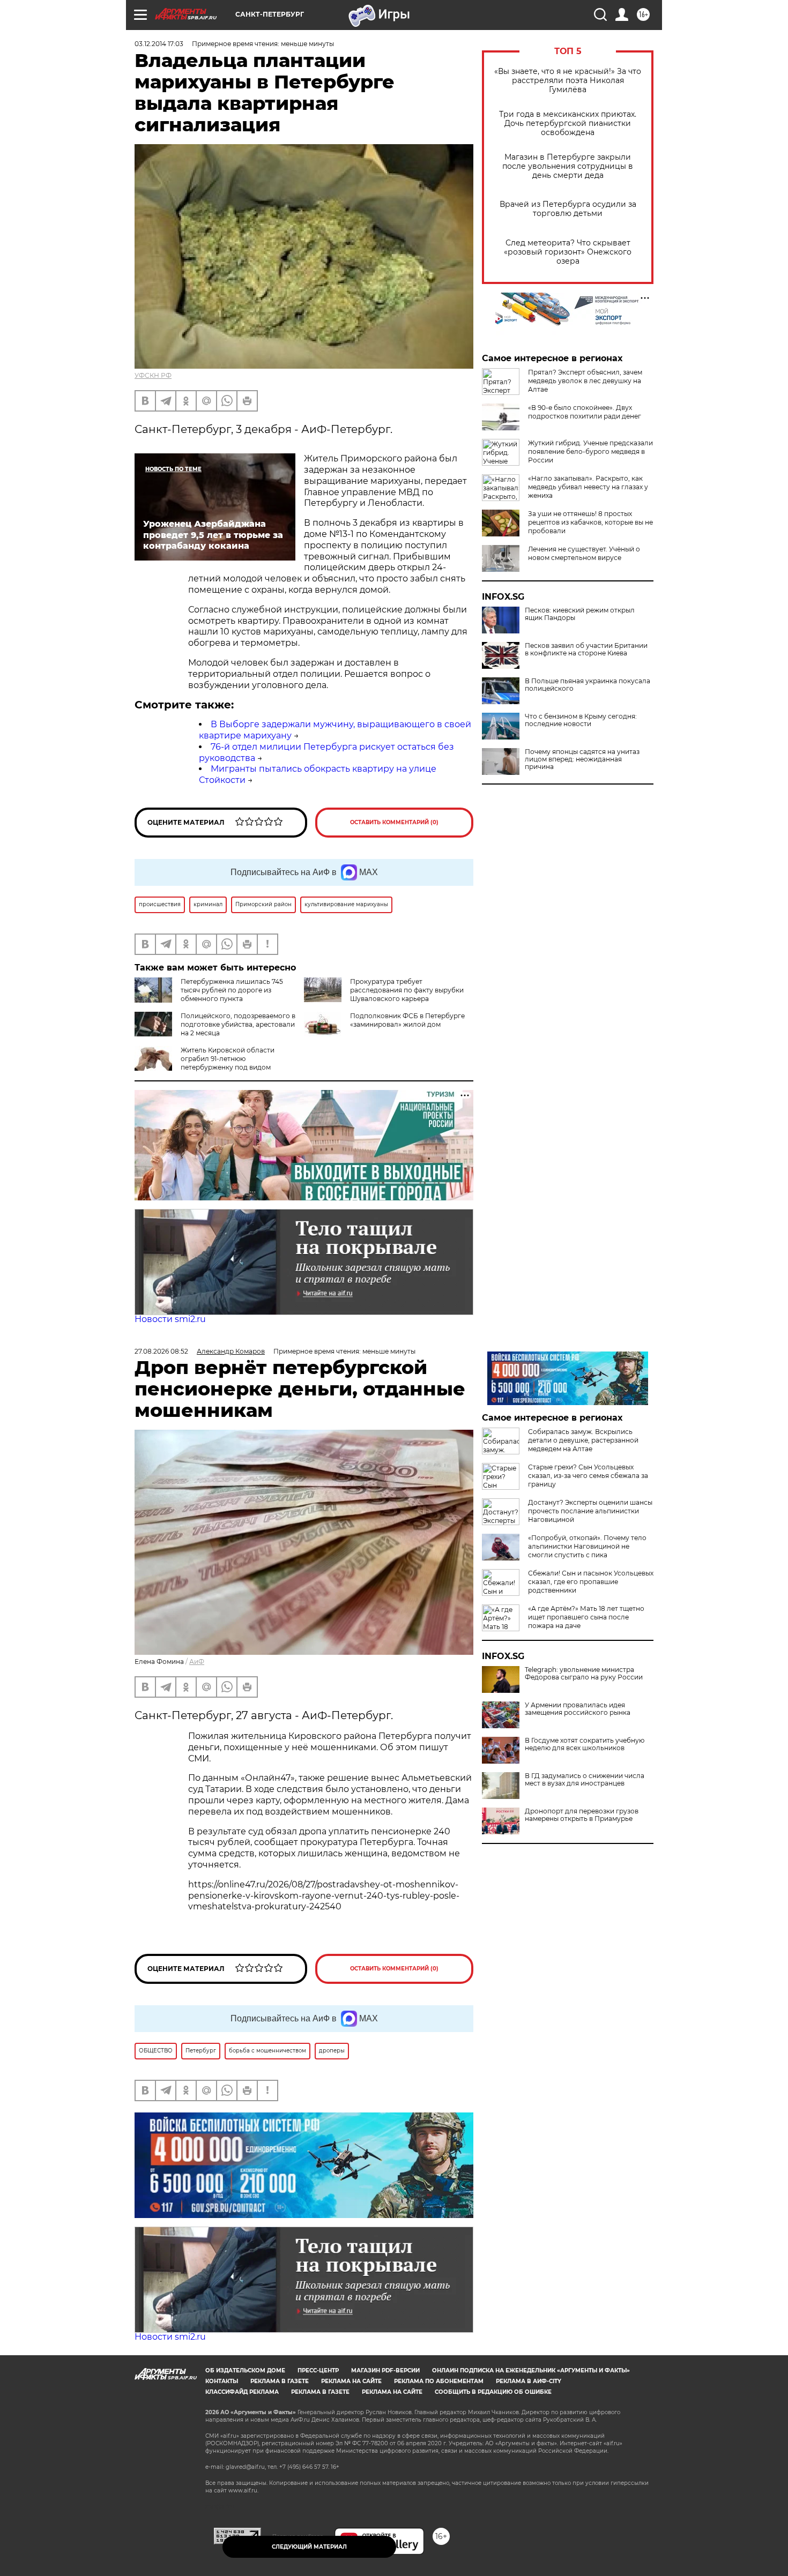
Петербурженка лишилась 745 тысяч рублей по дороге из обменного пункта (232, 990)
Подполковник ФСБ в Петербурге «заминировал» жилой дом (407, 1020)
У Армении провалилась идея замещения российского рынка (578, 1709)
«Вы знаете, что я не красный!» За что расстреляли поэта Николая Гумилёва (568, 81)
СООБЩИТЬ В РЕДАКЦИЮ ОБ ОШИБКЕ (493, 2392)
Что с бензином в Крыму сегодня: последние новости (581, 720)
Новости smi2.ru (170, 1319)
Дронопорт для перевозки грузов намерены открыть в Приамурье (582, 1815)
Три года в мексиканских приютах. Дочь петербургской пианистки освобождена (568, 124)
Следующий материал (309, 2547)
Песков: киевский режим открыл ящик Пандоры (580, 614)
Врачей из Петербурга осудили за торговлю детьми (568, 209)
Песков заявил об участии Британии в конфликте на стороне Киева (586, 649)
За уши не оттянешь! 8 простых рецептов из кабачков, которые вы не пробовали (590, 522)
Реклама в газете (280, 2381)
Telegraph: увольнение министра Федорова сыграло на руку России (584, 1674)
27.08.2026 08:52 (161, 1351)
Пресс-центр (318, 2370)
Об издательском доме (245, 2370)
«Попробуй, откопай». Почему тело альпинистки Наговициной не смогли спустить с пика (587, 1546)
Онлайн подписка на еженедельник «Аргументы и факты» (531, 2370)
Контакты (222, 2381)
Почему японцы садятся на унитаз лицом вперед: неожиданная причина (582, 759)
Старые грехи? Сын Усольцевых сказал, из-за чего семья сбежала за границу (588, 1476)
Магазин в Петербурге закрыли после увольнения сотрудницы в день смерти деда (568, 166)
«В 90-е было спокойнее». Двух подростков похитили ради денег (585, 412)
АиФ (197, 1662)
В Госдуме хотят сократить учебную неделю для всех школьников (585, 1744)
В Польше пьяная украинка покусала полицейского (588, 685)
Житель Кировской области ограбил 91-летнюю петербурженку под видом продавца (205, 1063)
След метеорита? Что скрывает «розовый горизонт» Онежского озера (568, 252)
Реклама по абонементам (439, 2381)
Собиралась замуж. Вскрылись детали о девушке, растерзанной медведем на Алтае (583, 1440)
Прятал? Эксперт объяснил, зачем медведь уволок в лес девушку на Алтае (585, 381)
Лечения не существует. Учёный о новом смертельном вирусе (584, 553)
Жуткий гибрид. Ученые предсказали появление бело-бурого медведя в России (590, 451)
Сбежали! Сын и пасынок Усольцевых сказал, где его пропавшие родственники (591, 1582)
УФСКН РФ (153, 375)
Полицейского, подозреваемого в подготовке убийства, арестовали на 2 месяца (238, 1024)
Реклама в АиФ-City (529, 2381)
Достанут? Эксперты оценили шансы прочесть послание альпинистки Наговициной (590, 1511)
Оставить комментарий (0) (394, 822)
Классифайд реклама (242, 2392)
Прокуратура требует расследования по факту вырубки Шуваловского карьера (407, 990)
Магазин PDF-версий (385, 2370)
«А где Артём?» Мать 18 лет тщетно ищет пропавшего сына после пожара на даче (586, 1617)
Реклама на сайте (351, 2381)
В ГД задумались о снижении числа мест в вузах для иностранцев (585, 1780)
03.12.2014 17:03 (159, 44)
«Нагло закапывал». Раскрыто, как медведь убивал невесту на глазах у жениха (588, 487)
